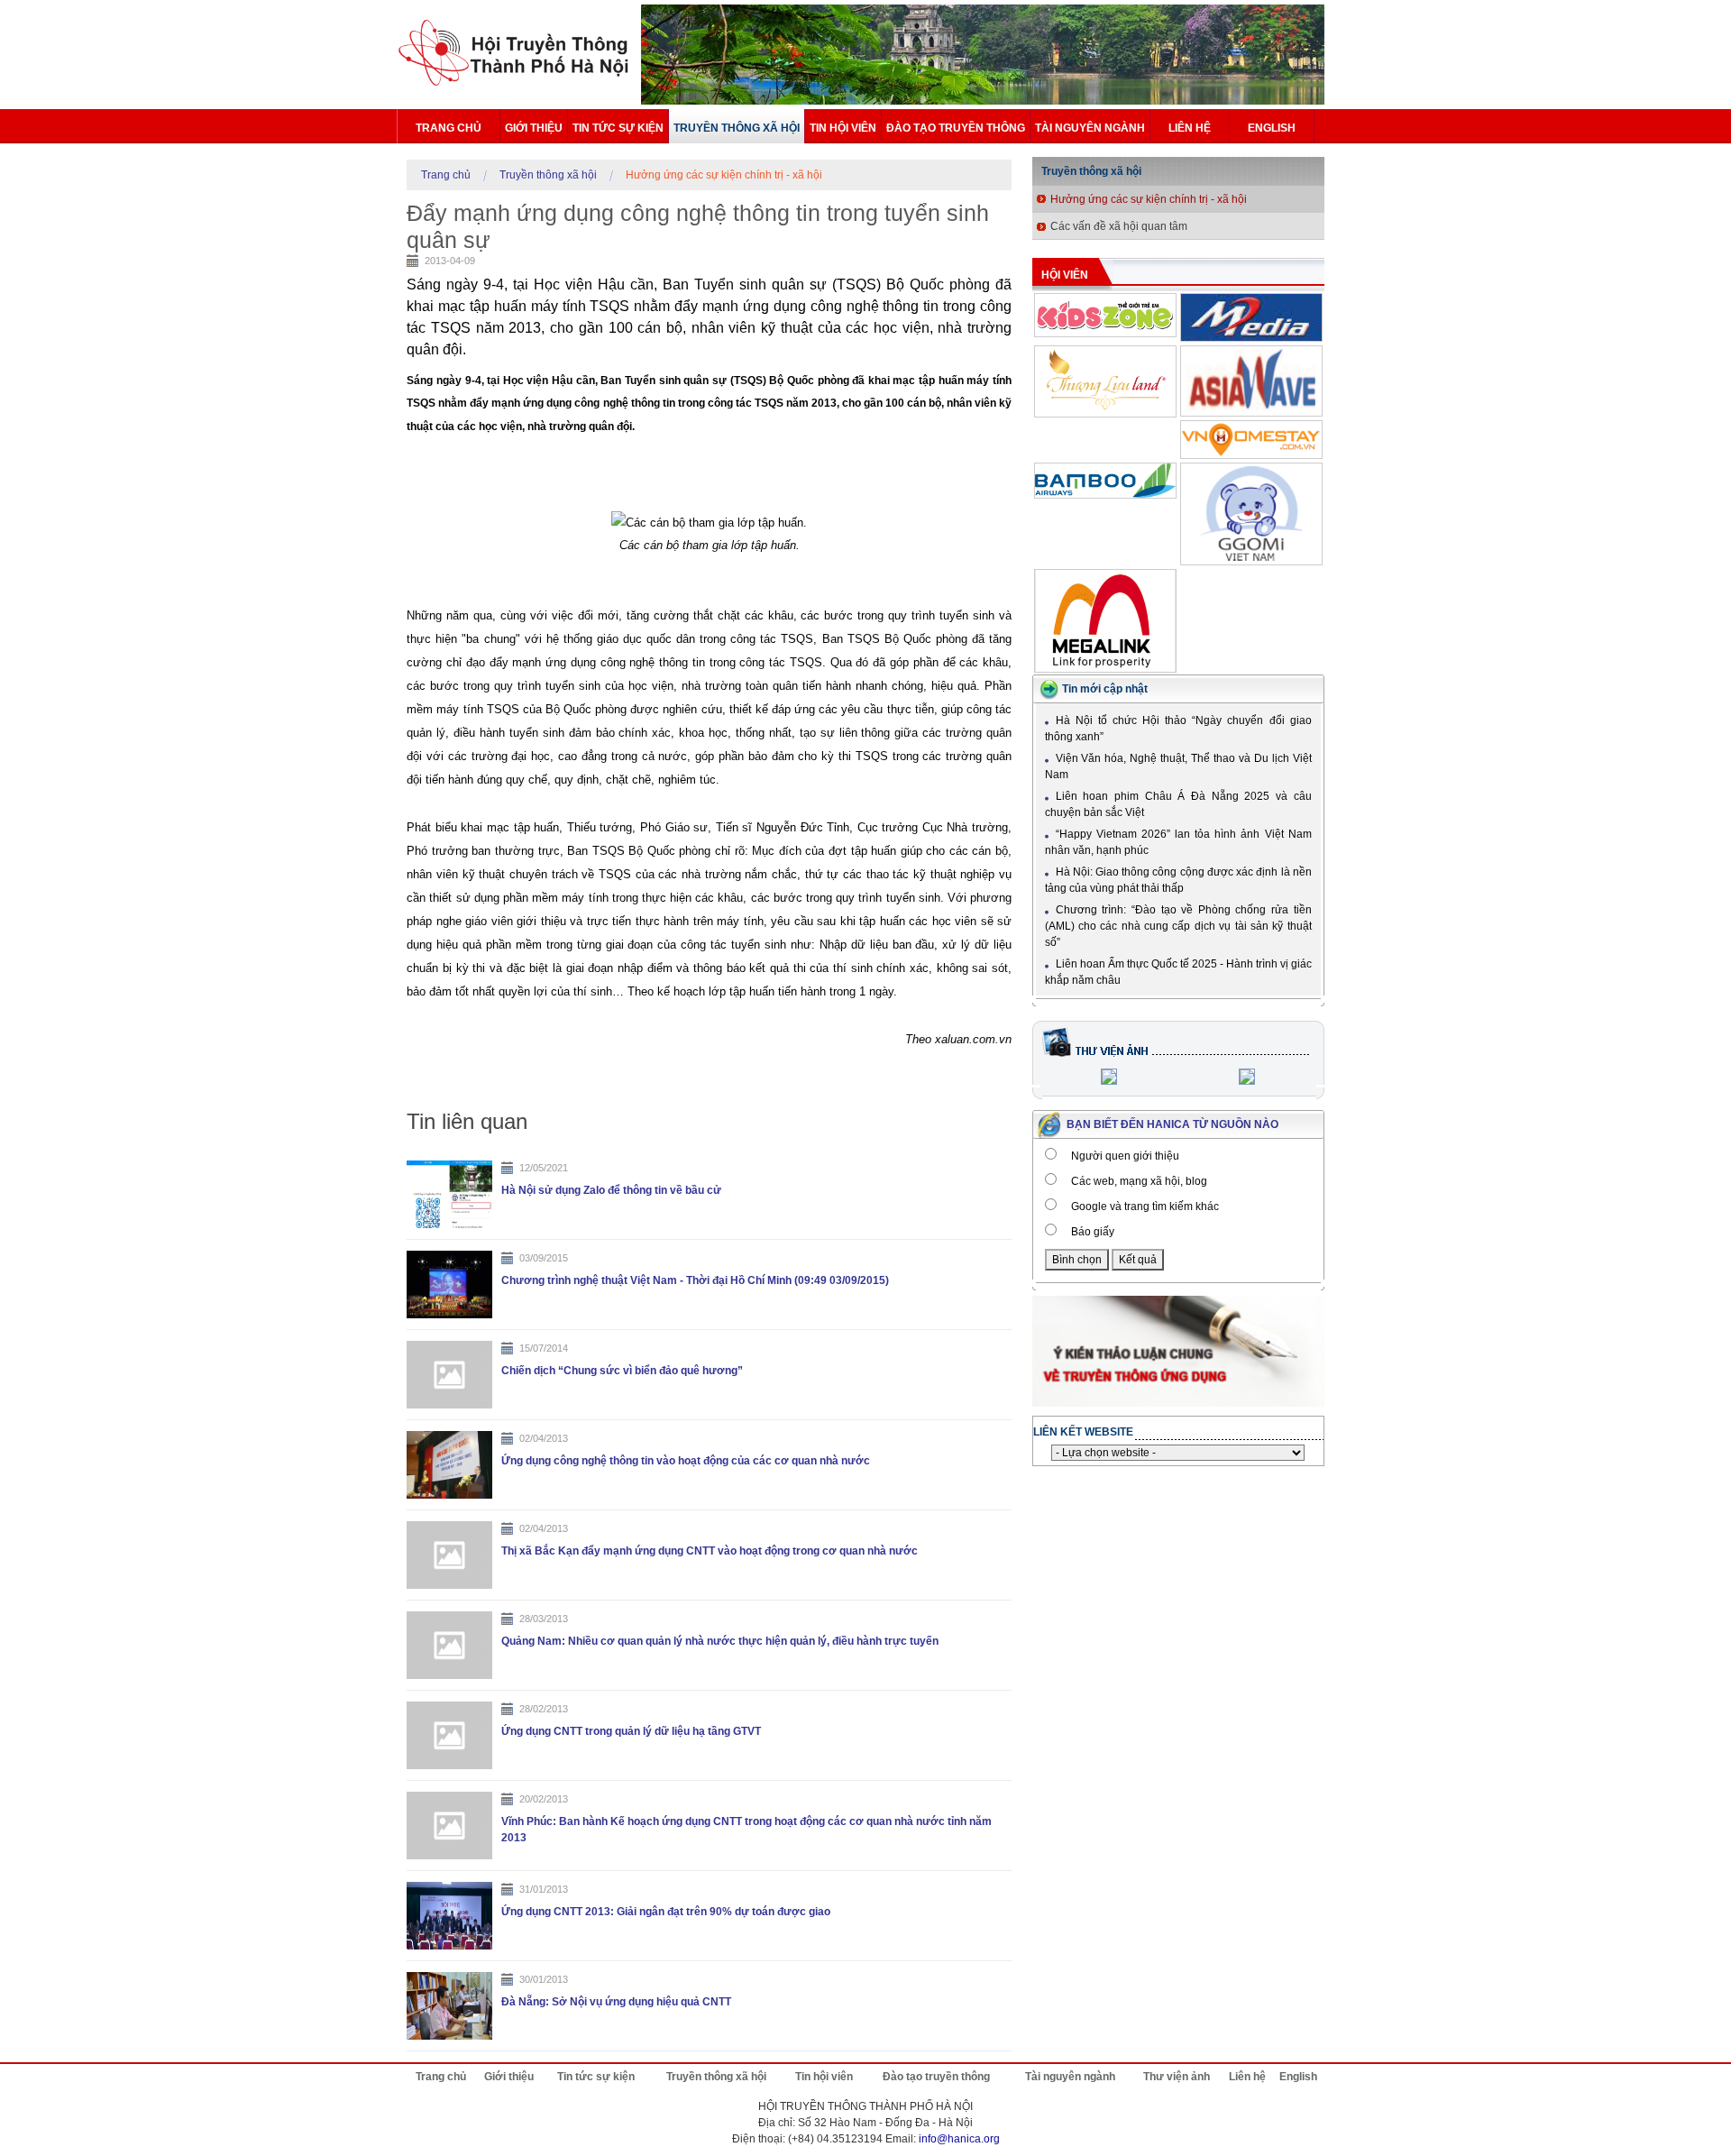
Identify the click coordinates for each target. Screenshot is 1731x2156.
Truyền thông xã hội (737, 128)
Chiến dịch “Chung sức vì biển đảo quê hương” (622, 1371)
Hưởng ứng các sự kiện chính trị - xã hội (724, 175)
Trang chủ (449, 128)
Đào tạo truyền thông (956, 128)
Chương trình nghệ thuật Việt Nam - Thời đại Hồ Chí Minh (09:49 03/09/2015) (695, 1280)
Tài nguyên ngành (1090, 128)
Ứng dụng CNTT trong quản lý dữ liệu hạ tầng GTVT (631, 1731)
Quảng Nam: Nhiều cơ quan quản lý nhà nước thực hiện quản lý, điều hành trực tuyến (720, 1641)
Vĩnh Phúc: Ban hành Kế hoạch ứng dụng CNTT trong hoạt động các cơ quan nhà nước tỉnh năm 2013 (746, 1830)
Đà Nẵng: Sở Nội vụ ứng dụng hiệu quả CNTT (616, 2002)
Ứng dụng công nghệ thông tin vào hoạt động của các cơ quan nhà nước (686, 1461)
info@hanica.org (959, 2139)
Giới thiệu (534, 128)
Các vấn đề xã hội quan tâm (1119, 226)
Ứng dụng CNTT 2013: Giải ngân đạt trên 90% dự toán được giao (666, 1912)
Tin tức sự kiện (618, 128)
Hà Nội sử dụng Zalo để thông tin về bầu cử (611, 1190)
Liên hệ (1190, 128)
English (1272, 128)
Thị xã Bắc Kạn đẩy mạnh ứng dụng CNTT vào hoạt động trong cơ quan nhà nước (710, 1551)
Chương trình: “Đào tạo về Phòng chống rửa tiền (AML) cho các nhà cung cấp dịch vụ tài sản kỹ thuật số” (1178, 926)
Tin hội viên (843, 128)
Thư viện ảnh (1177, 2077)
